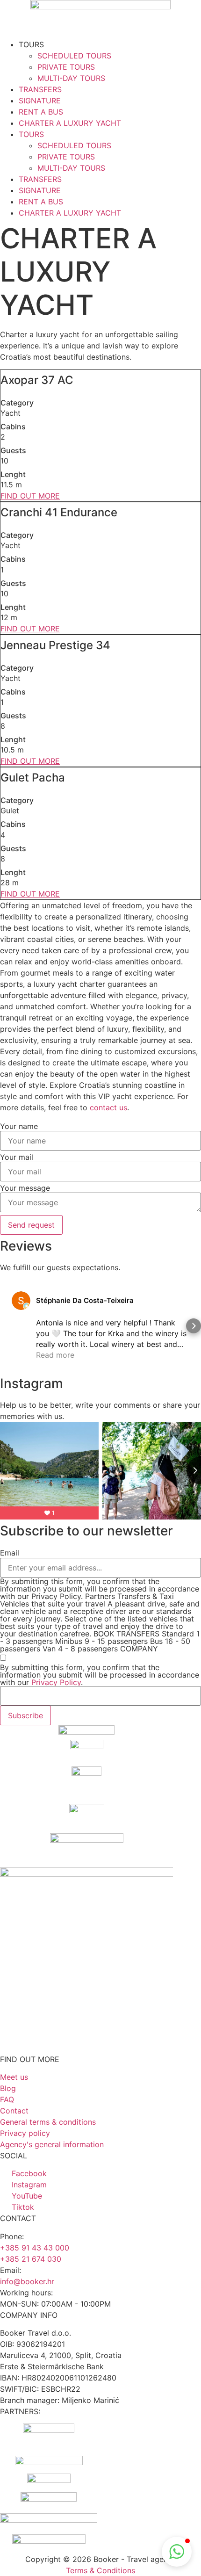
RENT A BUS (41, 112)
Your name (19, 1126)
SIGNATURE (40, 101)
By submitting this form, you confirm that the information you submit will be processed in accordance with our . (100, 1675)
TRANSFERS (40, 89)
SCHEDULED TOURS (74, 56)
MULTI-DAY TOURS (71, 78)
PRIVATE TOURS (66, 67)
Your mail (17, 1157)
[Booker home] (100, 19)
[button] (7, 1326)
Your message (25, 1188)
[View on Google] (21, 1301)
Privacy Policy (56, 1682)
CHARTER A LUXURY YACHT (70, 123)
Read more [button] (55, 1355)
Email (10, 1553)
